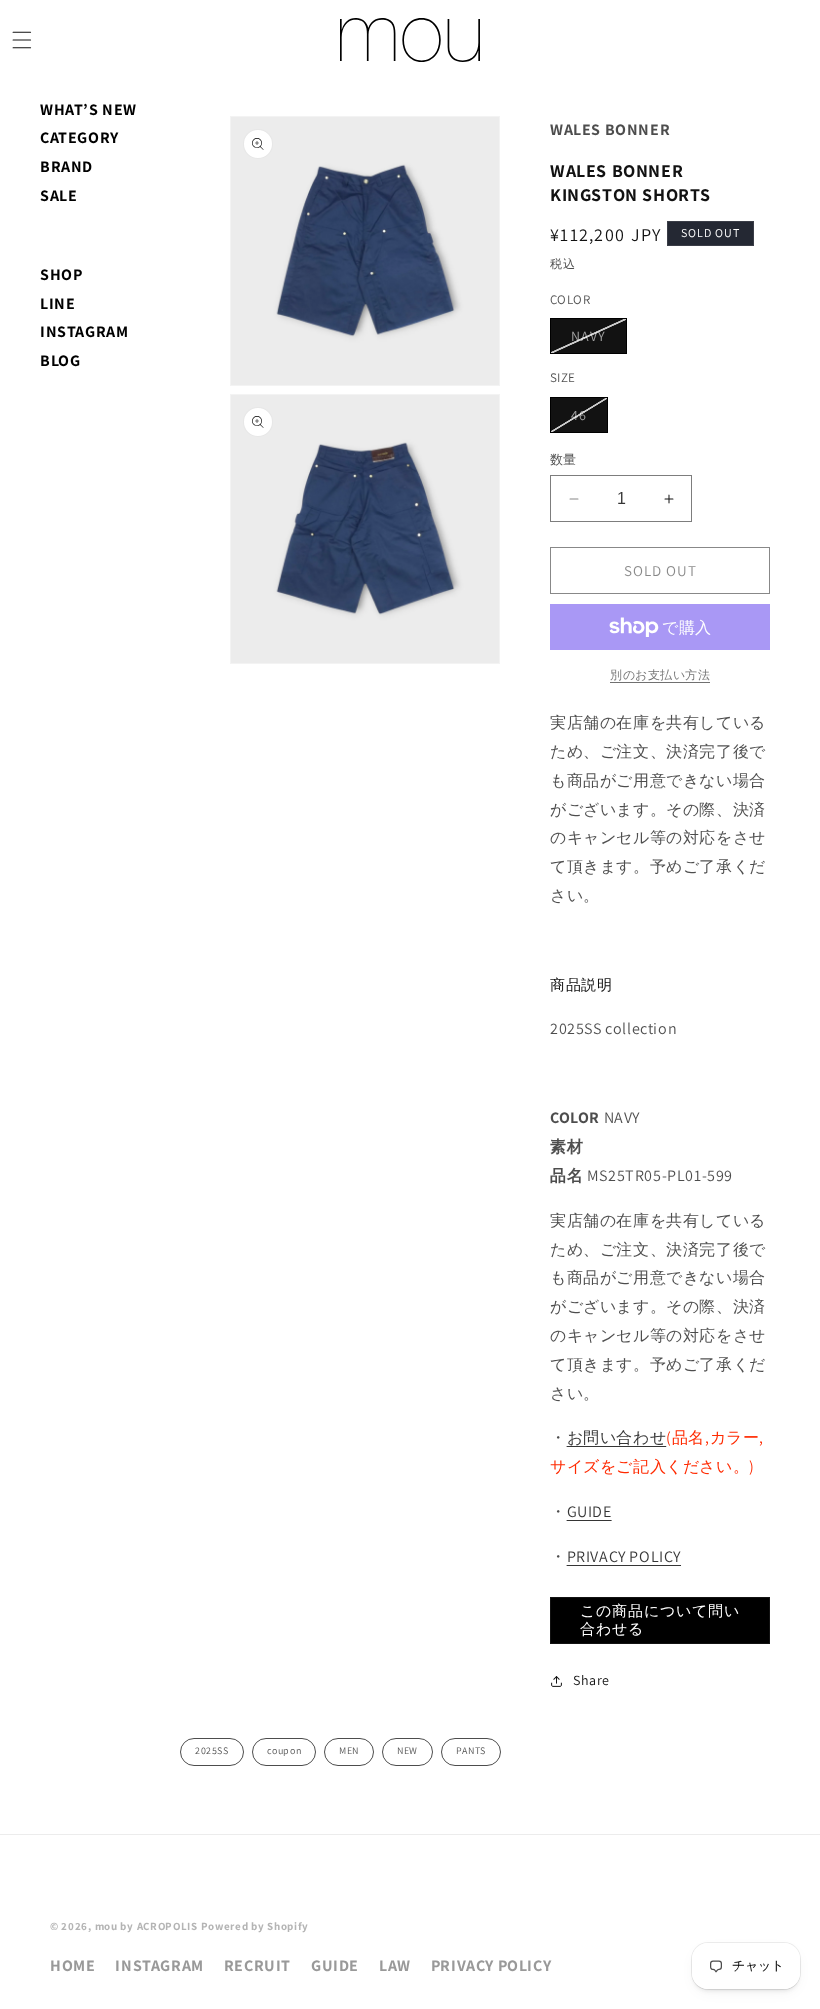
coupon (284, 1750)
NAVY (595, 340)
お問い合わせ (617, 1437)
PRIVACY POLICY (624, 1556)
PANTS (471, 1750)
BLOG (60, 360)
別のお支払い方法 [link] (660, 674)
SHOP (61, 274)
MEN (349, 1750)
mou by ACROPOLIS (146, 1926)
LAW (395, 1965)
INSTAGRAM (84, 331)
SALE (58, 195)
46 (586, 419)
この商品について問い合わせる (660, 1619)
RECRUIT (257, 1965)
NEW (407, 1750)
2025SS (212, 1750)
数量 (563, 459)
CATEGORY (79, 137)
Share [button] (591, 1680)
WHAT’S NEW (88, 109)
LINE (57, 303)
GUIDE (589, 1511)
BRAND (66, 166)
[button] (22, 40)
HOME (72, 1965)
